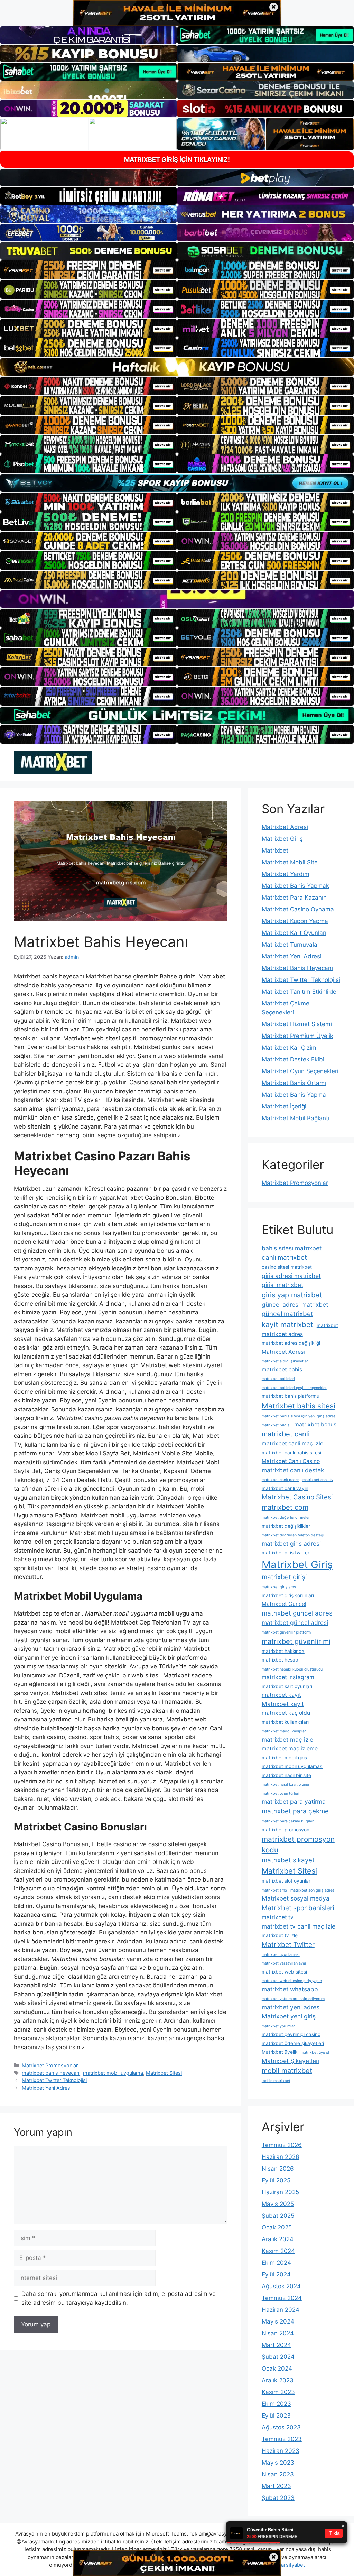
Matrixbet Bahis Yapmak (295, 886)
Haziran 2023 (281, 2451)
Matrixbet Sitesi (164, 2073)
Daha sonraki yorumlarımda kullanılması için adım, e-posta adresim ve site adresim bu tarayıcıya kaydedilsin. (119, 2298)
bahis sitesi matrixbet (292, 1248)
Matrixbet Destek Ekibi (293, 1059)
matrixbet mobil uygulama (113, 2073)
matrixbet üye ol (315, 2053)
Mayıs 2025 (278, 2204)
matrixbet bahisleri (278, 1379)
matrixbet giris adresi (291, 1543)
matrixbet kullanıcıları (285, 1722)
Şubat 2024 (278, 2357)
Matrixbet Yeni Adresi (46, 2088)
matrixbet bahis (282, 1369)
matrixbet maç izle (287, 1740)
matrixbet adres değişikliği (291, 1343)
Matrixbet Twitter (288, 1945)
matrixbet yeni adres (291, 2007)
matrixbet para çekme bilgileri (288, 1821)
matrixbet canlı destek (293, 1470)
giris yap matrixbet (292, 1295)
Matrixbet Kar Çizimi (290, 1048)
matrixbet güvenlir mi (296, 1641)
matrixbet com (285, 1507)
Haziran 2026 (281, 2157)
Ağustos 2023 (281, 2427)
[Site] (88, 270)
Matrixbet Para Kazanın (294, 898)
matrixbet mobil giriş (284, 1758)
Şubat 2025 (278, 2216)
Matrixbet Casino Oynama (298, 909)
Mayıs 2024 (278, 2321)
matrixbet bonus (315, 1424)
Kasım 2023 (278, 2392)
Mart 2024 (276, 2345)
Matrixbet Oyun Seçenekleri (300, 1071)
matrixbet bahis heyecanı (51, 2073)
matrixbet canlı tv (318, 1480)
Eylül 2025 (276, 2180)
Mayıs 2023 (278, 2463)
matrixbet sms (274, 1890)
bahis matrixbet (276, 2081)
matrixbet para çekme (295, 1811)
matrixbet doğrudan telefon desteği (293, 1535)
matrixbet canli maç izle (292, 1443)
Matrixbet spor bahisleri (298, 1908)
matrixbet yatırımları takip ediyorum (293, 1999)
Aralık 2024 (278, 2239)
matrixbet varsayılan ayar (284, 1963)
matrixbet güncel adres (297, 1613)
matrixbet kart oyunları (287, 1686)
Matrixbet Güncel (284, 1604)
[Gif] (177, 367)
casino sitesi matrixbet (287, 1267)
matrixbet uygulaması (281, 1955)
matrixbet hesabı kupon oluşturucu (292, 1669)
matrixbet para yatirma (294, 1801)
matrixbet (327, 1325)
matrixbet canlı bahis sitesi (291, 1453)
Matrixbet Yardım (286, 874)
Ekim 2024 (276, 2263)
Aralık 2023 (278, 2380)
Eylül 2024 (276, 2274)
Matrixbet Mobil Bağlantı (296, 1118)
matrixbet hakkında (283, 1651)
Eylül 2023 (276, 2416)
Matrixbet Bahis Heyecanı (297, 968)
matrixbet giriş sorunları (288, 1595)
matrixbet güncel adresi (295, 1623)
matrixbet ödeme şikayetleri (293, 2043)
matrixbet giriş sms (279, 1587)
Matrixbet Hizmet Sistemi (297, 1024)
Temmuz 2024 (282, 2298)
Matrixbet (275, 850)
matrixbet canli (286, 1434)
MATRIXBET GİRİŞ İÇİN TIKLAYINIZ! (177, 160)
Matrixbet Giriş (282, 839)
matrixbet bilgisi (276, 1425)
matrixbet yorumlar (278, 2026)
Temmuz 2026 (282, 2145)
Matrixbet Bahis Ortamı (294, 1083)
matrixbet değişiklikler (286, 1526)
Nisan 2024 (278, 2333)
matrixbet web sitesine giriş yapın (292, 1981)
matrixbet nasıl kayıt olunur (286, 1784)
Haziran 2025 (280, 2192)
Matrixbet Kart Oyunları (294, 933)
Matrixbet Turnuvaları (291, 945)
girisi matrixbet (282, 1285)
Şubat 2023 (278, 2498)
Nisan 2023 (278, 2474)
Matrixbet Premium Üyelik (297, 1036)
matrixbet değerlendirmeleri (286, 1517)
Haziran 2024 (281, 2310)
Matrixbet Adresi (285, 827)
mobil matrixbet (287, 2071)
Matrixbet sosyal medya (296, 1898)
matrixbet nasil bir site (286, 1775)
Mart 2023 (276, 2486)
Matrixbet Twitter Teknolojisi (54, 2080)
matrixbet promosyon (286, 1830)
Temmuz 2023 (282, 2439)
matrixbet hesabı (281, 1660)
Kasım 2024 (278, 2251)
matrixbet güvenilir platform (286, 1632)
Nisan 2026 (278, 2169)
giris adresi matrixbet (291, 1276)
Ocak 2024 (277, 2368)
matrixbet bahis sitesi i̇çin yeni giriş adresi (299, 1416)
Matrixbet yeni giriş (289, 2016)
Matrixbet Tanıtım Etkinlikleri (301, 992)
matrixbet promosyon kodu (298, 1844)
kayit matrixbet (287, 1324)
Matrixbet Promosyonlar (50, 2065)
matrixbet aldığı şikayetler (285, 1361)
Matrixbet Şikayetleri (291, 2061)
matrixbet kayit (281, 1695)
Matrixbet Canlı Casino (291, 1461)
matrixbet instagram (288, 1677)
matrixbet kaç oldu (286, 1713)
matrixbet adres (282, 1334)
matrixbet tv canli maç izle (299, 1926)
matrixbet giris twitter (286, 1553)
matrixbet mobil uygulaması (292, 1766)
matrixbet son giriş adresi (313, 1890)
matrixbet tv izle (280, 1935)
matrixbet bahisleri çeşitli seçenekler (294, 1388)
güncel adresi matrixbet (295, 1304)
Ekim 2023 (276, 2404)
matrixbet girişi (284, 1577)
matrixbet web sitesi (284, 1972)
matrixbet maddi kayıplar (284, 1731)
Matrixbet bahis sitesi (299, 1406)
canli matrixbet (284, 1257)
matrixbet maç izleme (290, 1749)
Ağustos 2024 (281, 2286)
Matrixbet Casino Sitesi (297, 1497)
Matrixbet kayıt (283, 1704)
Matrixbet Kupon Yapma (295, 921)
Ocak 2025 (277, 2227)
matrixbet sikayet (288, 1860)
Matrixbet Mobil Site (290, 862)
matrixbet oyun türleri (281, 1793)
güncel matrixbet (287, 1314)
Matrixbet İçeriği (284, 1106)
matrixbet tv (278, 1917)
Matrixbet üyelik (280, 2052)
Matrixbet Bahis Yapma (294, 1095)
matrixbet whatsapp (290, 1989)
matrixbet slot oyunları (287, 1881)
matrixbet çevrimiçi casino (291, 2034)
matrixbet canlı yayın (285, 1488)
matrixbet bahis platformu (291, 1396)
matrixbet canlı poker (280, 1480)
